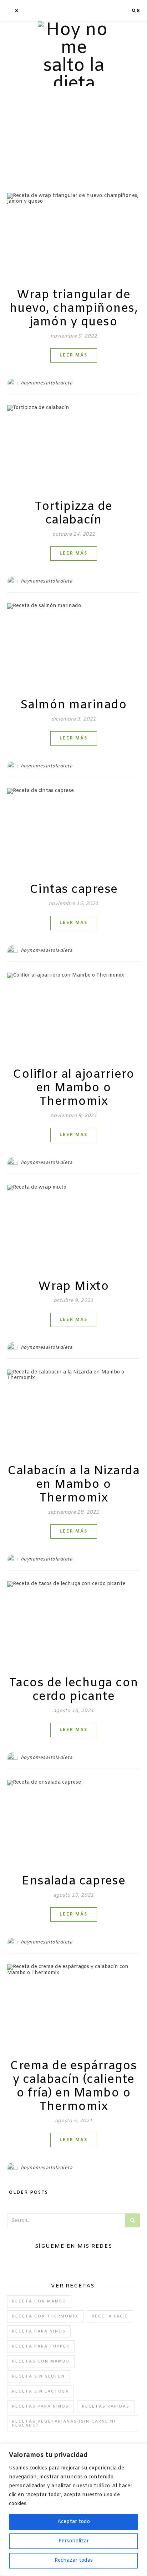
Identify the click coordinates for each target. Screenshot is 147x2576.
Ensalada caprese (73, 1881)
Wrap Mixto (73, 1287)
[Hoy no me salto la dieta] (73, 57)
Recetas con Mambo (41, 2361)
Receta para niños (39, 2331)
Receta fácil (110, 2316)
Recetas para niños (40, 2407)
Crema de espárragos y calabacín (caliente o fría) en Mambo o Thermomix (73, 2086)
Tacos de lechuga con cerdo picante (74, 1690)
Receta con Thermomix (45, 2316)
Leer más (74, 355)
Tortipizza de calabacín (73, 513)
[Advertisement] (73, 132)
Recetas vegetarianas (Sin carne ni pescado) (64, 2423)
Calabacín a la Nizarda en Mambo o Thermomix (73, 1485)
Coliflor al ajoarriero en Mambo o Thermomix (73, 1088)
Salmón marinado (74, 705)
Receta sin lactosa (40, 2391)
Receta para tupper (41, 2346)
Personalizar (74, 2541)
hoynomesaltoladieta (47, 383)
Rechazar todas (74, 2560)
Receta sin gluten (39, 2376)
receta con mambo (39, 2301)
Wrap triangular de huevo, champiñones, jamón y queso (74, 309)
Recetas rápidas (106, 2407)
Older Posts (28, 2193)
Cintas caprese (74, 890)
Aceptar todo (74, 2522)
